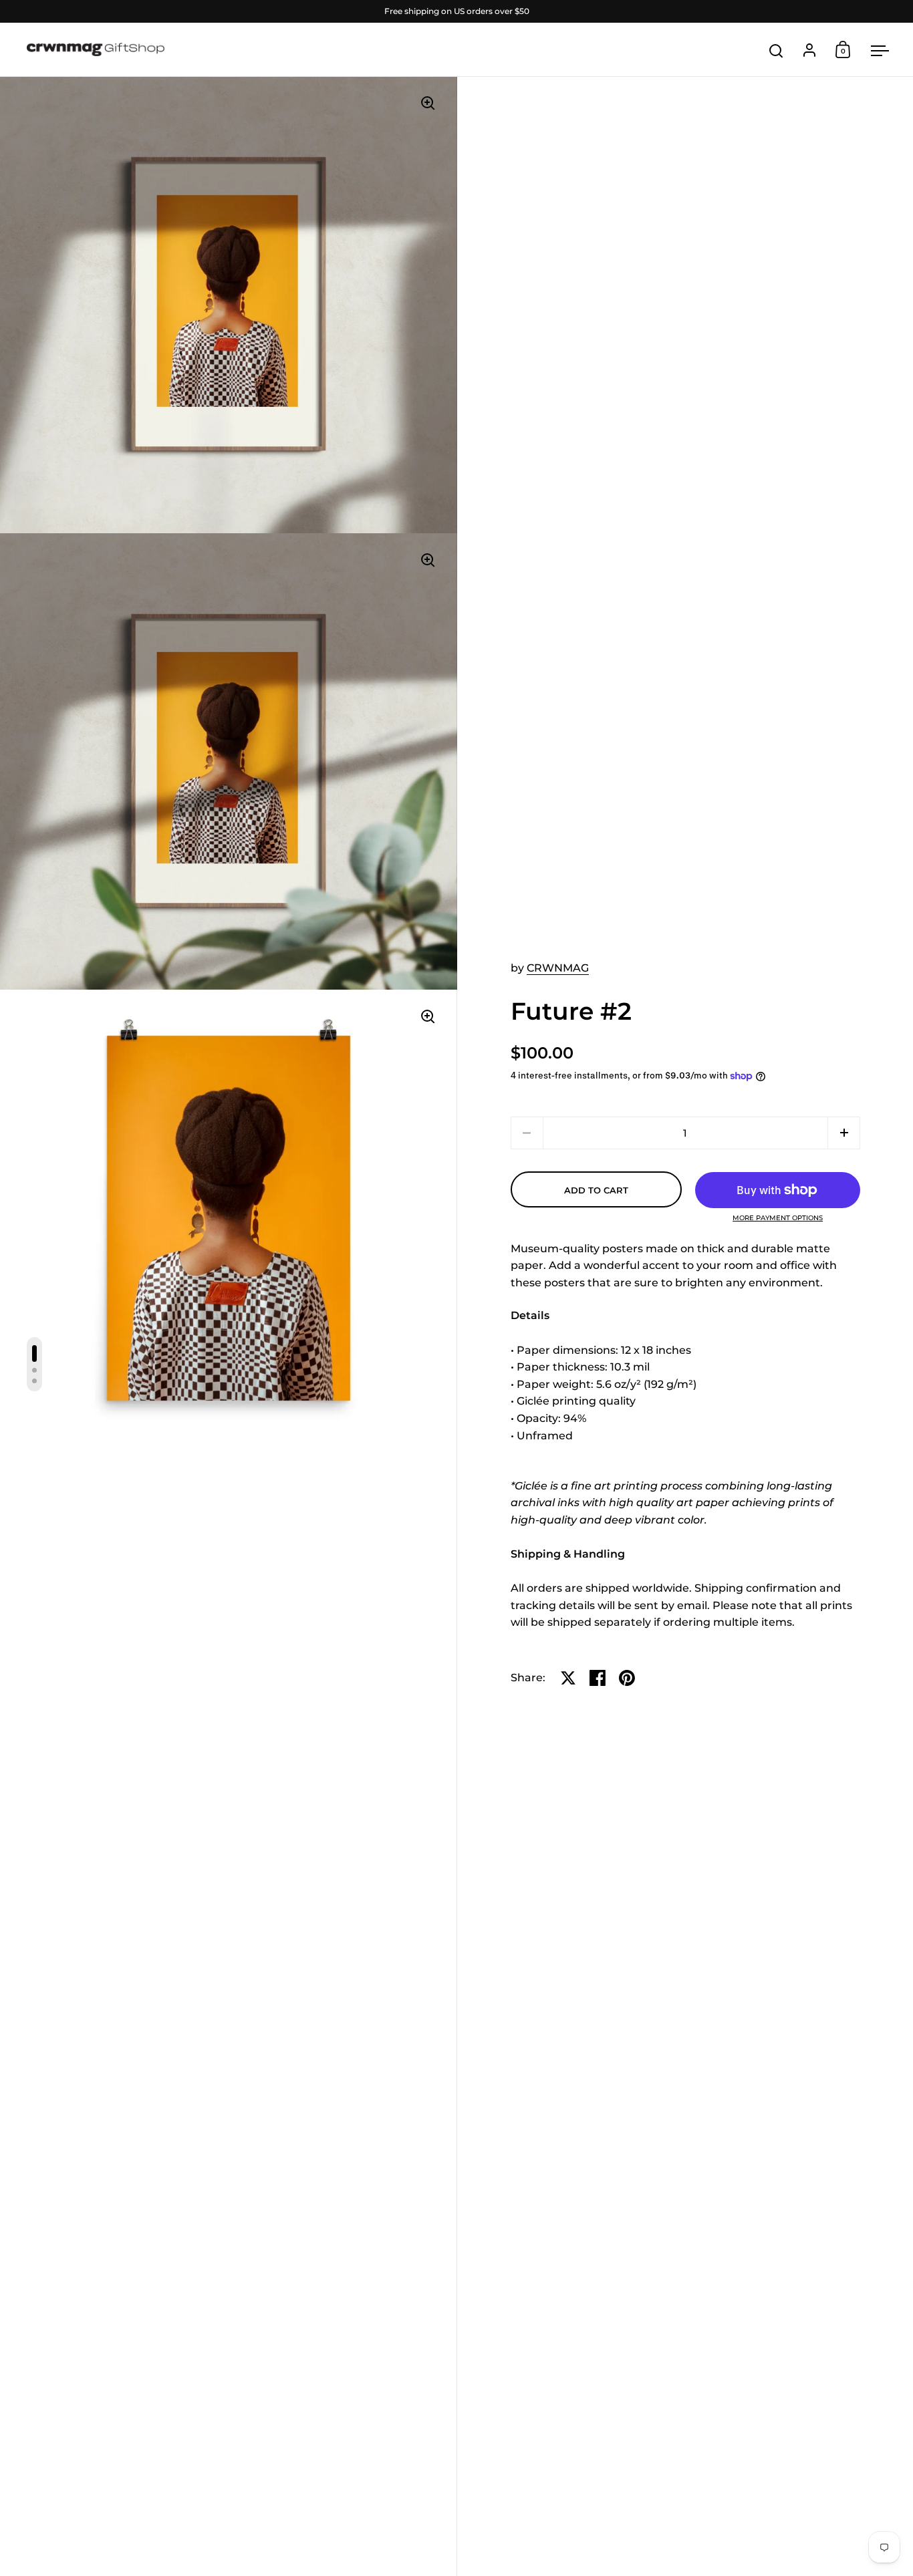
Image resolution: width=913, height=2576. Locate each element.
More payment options (778, 1218)
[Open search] (776, 51)
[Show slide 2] (34, 1370)
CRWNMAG (558, 968)
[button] (844, 1133)
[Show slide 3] (34, 1381)
